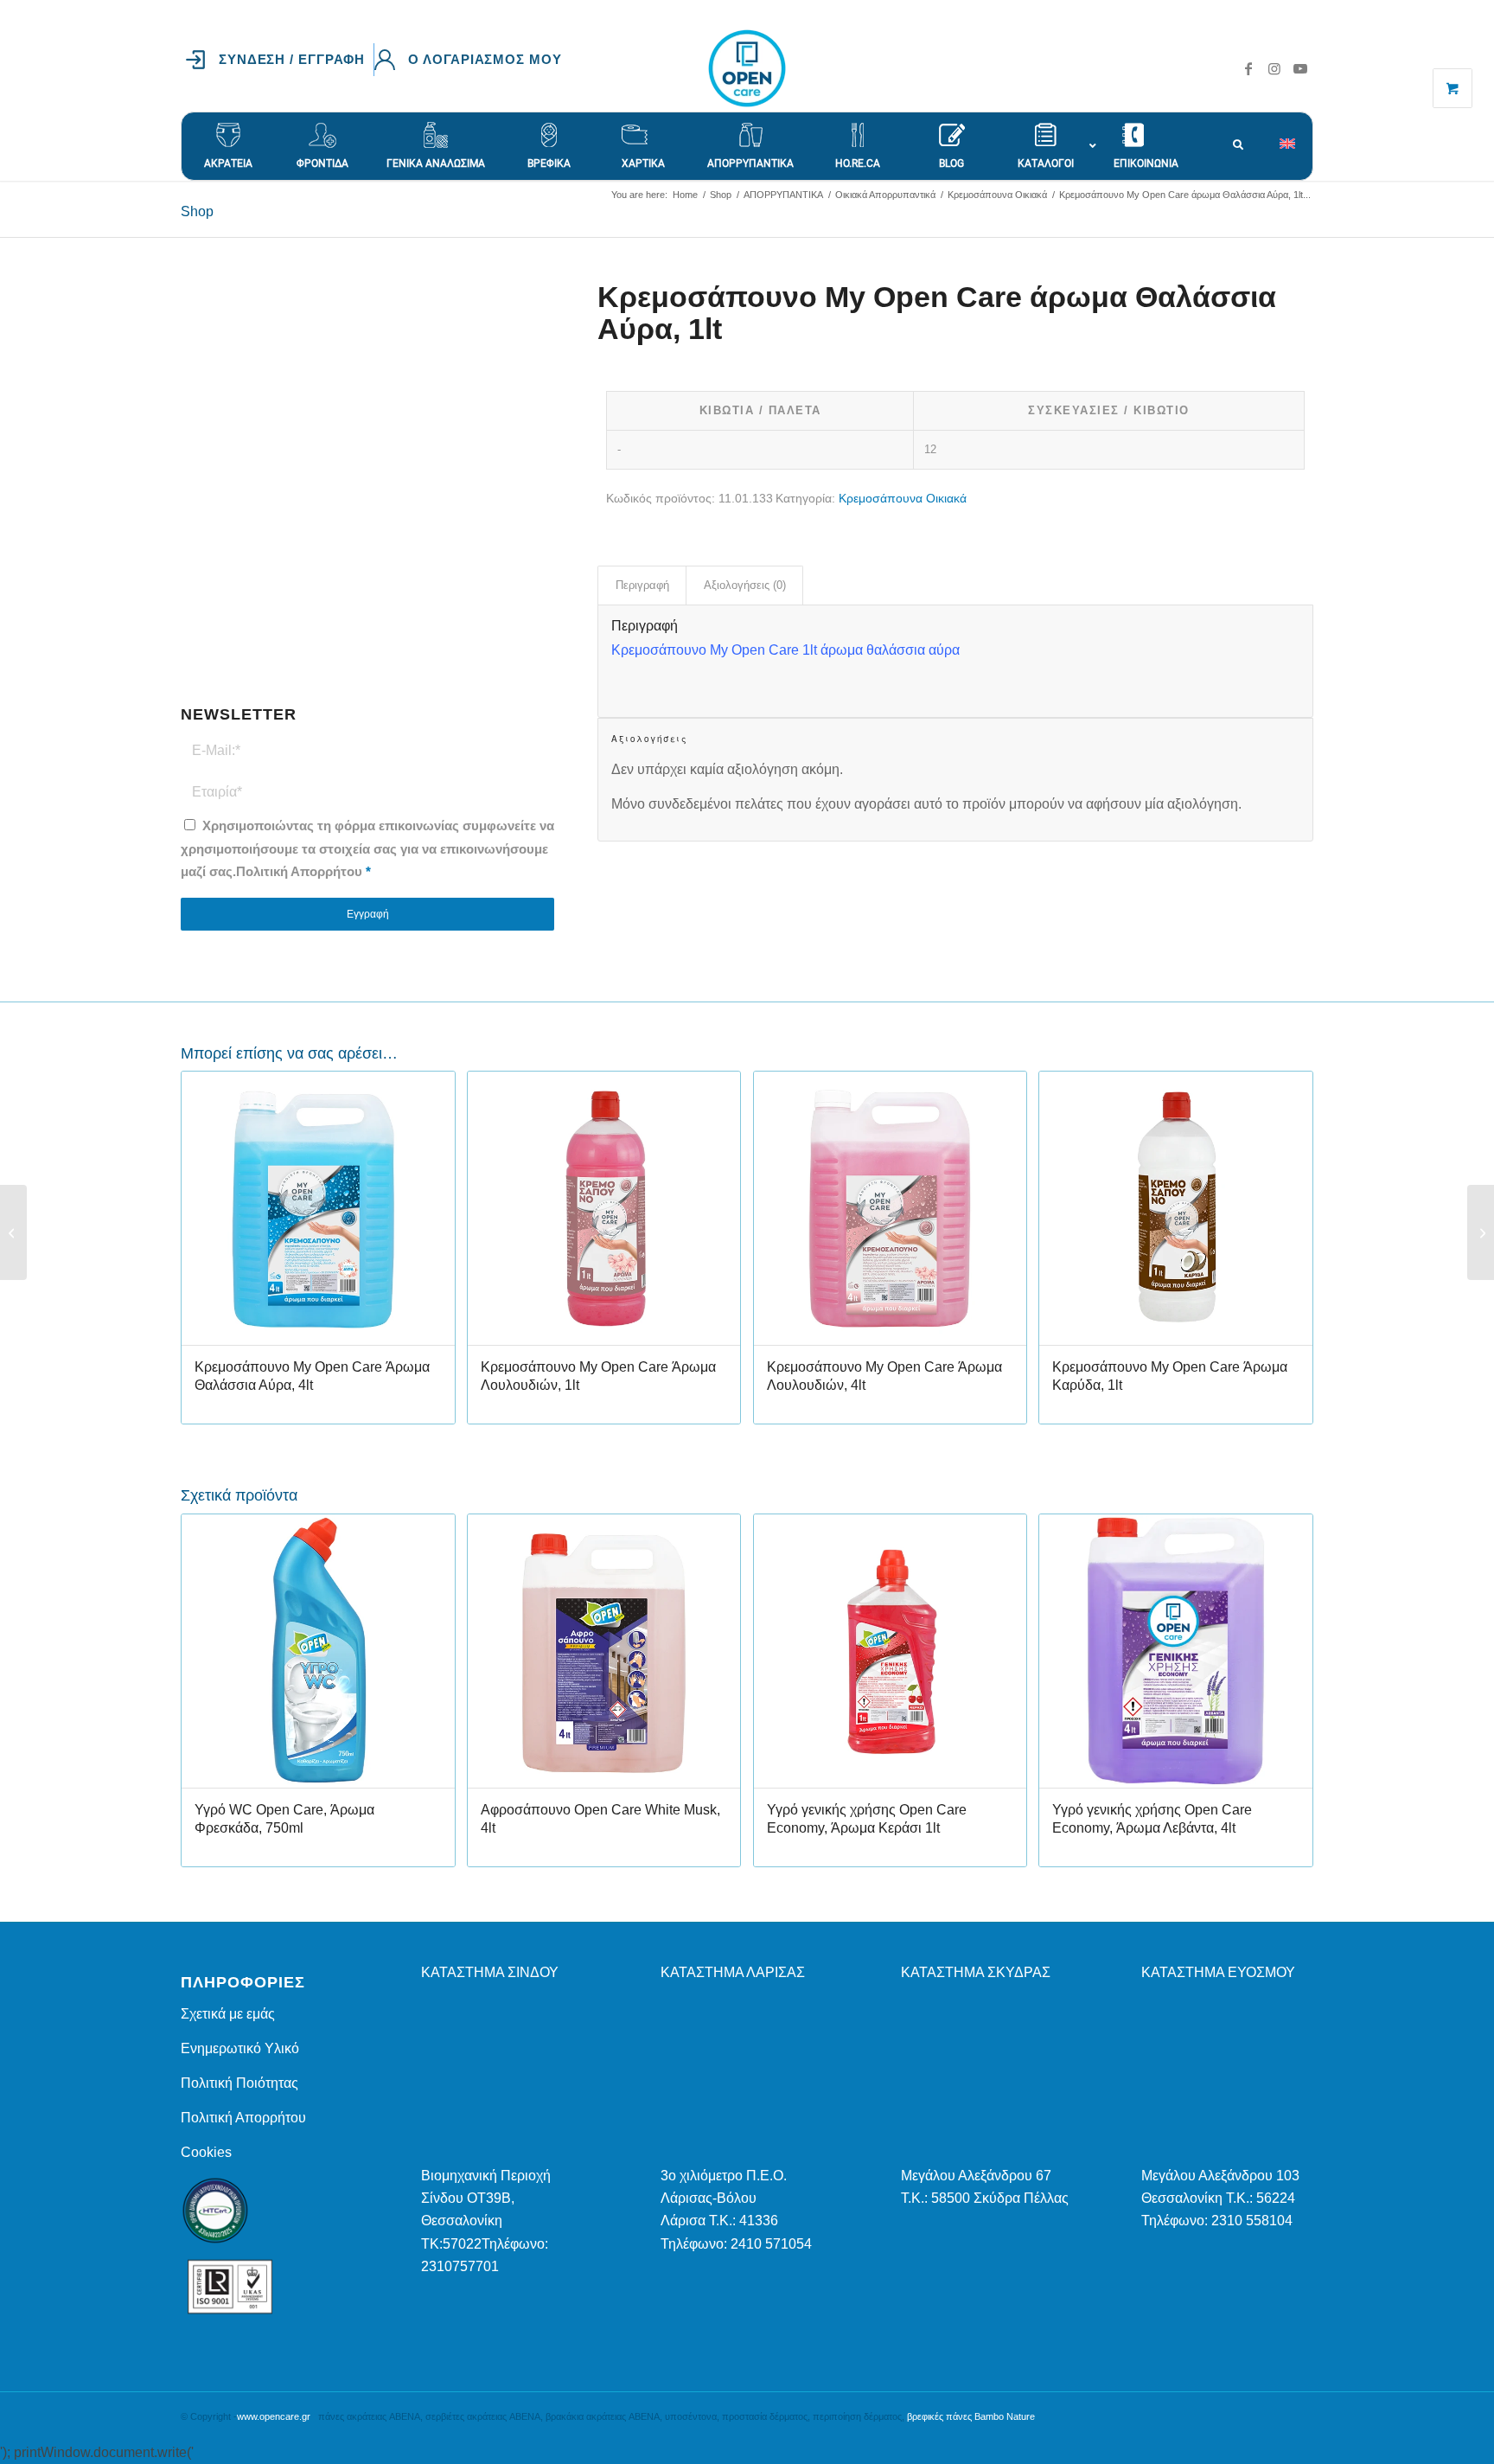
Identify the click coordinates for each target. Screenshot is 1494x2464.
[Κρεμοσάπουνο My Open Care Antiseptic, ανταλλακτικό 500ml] (13, 1232)
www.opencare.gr (274, 2416)
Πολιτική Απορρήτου (299, 872)
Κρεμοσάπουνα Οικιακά (903, 498)
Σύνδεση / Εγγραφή (292, 59)
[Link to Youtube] (1300, 68)
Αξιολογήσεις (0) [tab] (745, 585)
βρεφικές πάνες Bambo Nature (971, 2416)
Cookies (206, 2152)
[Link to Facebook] (1248, 68)
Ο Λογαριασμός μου (485, 59)
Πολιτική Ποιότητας (239, 2083)
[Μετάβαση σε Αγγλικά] (1296, 135)
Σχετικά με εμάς (228, 2014)
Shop (197, 211)
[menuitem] (280, 60)
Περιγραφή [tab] (642, 585)
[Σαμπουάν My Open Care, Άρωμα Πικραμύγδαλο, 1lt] (1481, 1232)
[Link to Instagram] (1274, 68)
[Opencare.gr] (747, 68)
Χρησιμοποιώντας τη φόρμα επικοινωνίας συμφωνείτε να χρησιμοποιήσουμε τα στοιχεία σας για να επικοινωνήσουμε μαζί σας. (367, 849)
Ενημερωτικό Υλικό (240, 2048)
